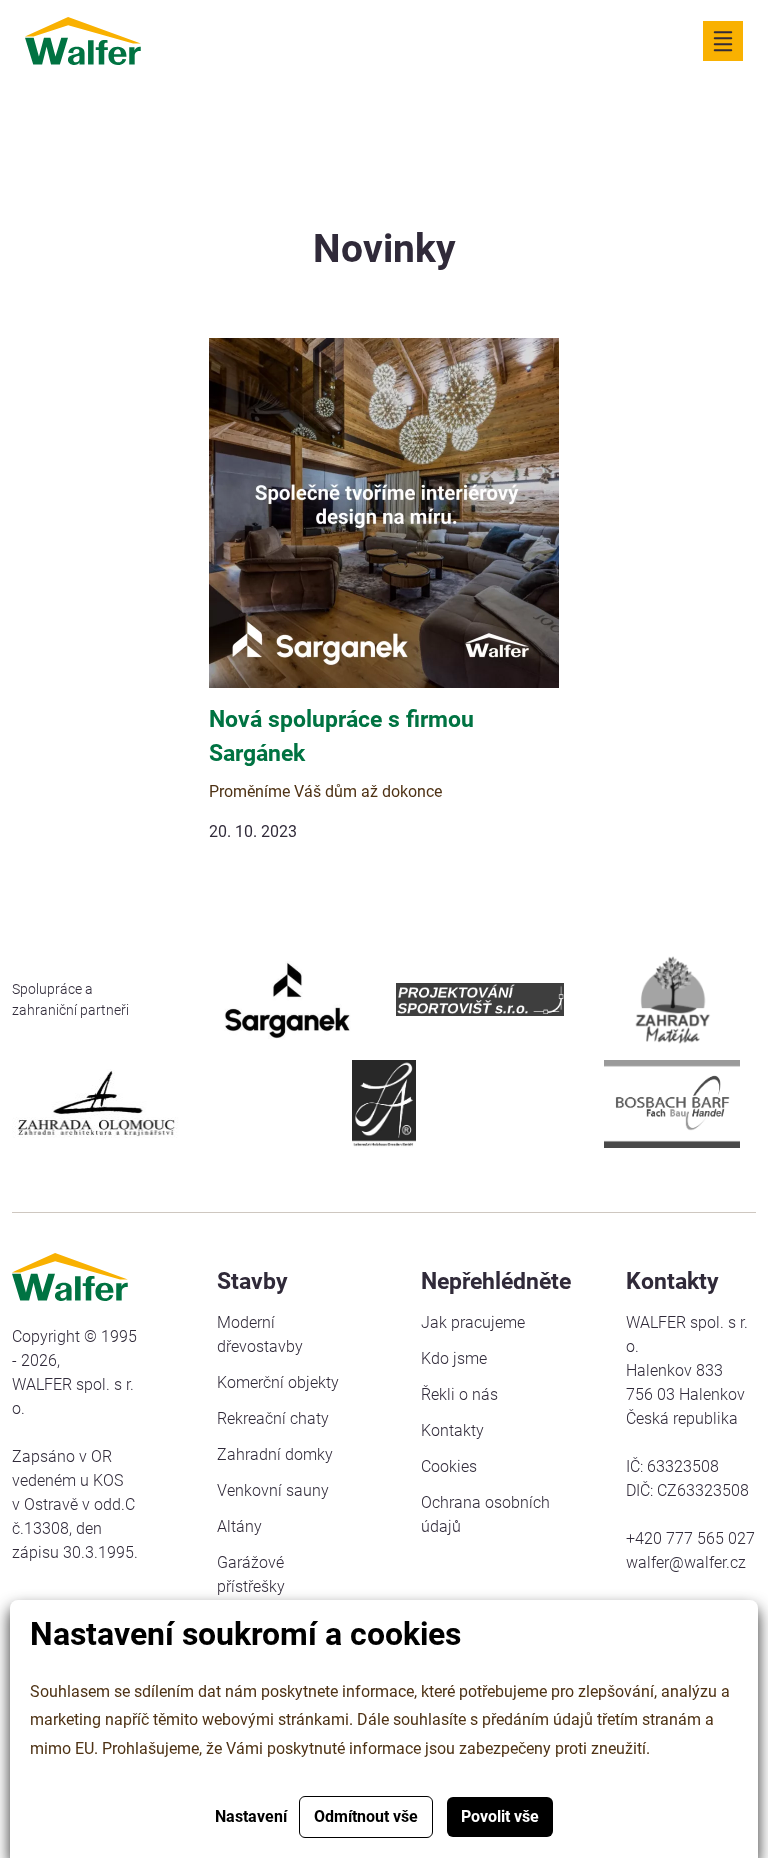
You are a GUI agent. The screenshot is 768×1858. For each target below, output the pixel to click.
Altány (239, 1526)
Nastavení (251, 1816)
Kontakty (452, 1430)
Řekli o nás (459, 1394)
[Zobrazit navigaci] (723, 41)
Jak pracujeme (473, 1322)
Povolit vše (500, 1816)
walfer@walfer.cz (686, 1562)
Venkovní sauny (273, 1490)
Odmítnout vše (366, 1816)
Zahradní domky (275, 1454)
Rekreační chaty (273, 1418)
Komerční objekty (278, 1382)
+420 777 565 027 (690, 1538)
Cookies (449, 1466)
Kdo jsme (454, 1358)
